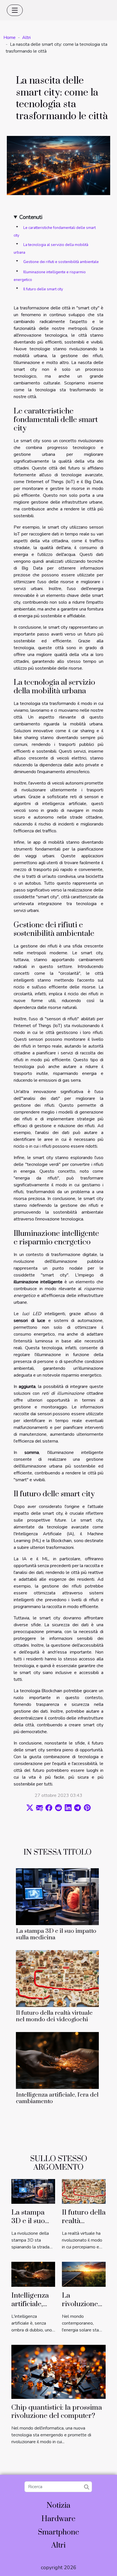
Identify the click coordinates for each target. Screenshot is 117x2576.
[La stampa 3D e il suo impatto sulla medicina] (57, 1897)
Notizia (58, 2506)
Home (10, 38)
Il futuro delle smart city (43, 289)
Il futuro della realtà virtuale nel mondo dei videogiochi (54, 2016)
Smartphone (58, 2532)
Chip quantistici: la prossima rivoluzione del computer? (57, 2412)
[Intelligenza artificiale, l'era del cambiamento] (57, 2060)
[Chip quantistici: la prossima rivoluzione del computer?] (58, 2372)
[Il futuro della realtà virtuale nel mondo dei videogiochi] (57, 1979)
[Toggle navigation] (15, 10)
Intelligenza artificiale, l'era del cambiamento (57, 2098)
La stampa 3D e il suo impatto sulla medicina (56, 1934)
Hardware (58, 2519)
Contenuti (31, 217)
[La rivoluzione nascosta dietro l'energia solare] (84, 2274)
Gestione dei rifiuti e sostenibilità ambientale (61, 262)
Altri (26, 38)
